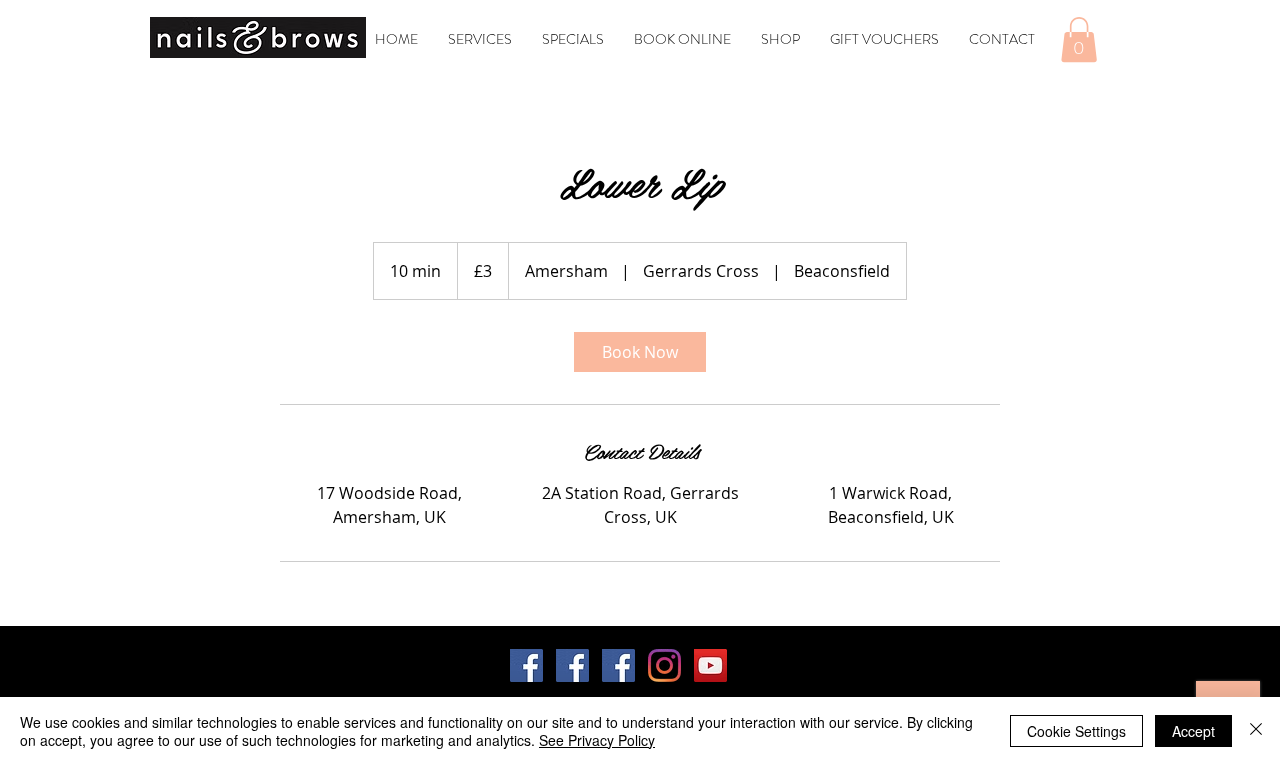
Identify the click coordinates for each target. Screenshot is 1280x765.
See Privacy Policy (597, 740)
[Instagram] (664, 665)
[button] (1079, 39)
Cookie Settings (1076, 731)
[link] (640, 352)
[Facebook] (526, 665)
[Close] (1256, 731)
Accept (1193, 731)
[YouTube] (710, 665)
